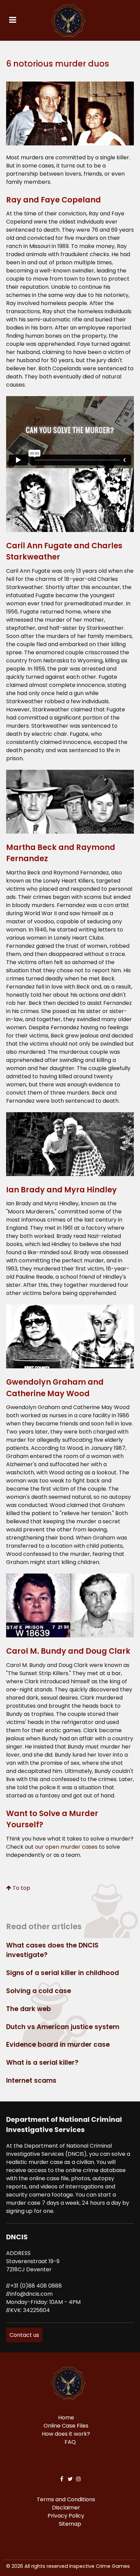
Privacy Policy (66, 2516)
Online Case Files (66, 2426)
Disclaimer (66, 2508)
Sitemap (70, 2524)
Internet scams (31, 2081)
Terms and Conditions (66, 2499)
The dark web (29, 2009)
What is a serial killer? (42, 2063)
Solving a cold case (39, 1991)
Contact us (24, 2335)
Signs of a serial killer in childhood (63, 1973)
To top (21, 1888)
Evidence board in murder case (58, 2045)
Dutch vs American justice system (63, 2027)
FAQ (70, 2442)
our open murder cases (66, 1847)
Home (66, 2418)
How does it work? (66, 2434)
